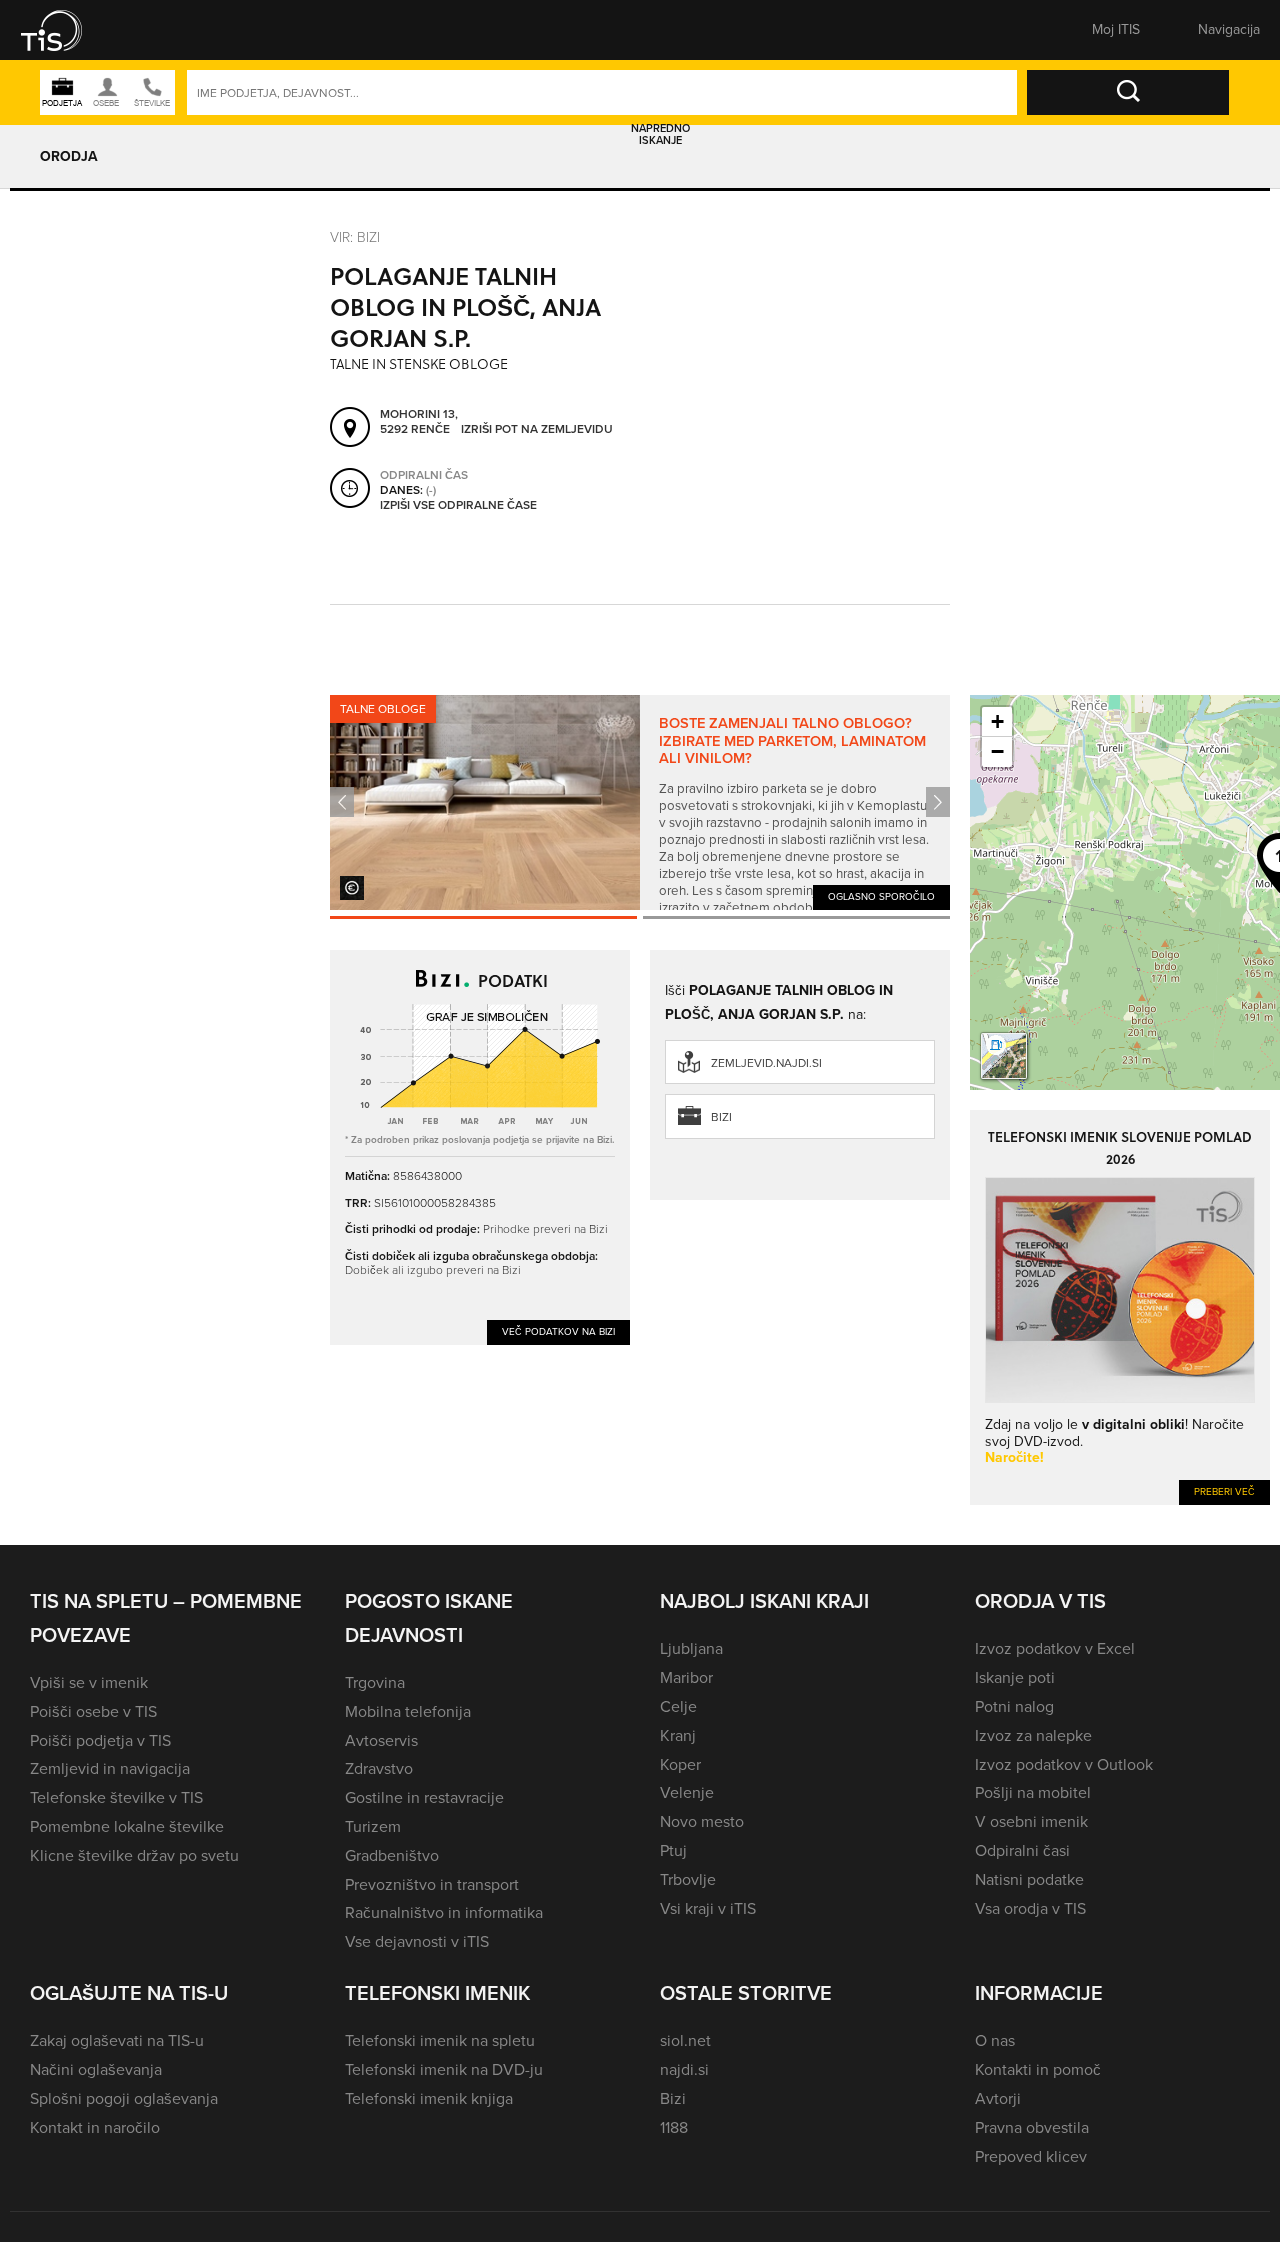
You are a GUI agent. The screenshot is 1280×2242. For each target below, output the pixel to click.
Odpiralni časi (1022, 1850)
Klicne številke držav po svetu (134, 1855)
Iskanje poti (1015, 1677)
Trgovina (375, 1682)
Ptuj (673, 1850)
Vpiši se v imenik (89, 1682)
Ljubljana (691, 1648)
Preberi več (1224, 1491)
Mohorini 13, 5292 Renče (419, 422)
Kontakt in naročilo (95, 2127)
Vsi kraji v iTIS (708, 1908)
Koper (680, 1764)
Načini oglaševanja (96, 2069)
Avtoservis (381, 1740)
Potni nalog (1014, 1706)
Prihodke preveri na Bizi (545, 1228)
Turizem (373, 1826)
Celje (678, 1706)
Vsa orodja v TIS (1030, 1908)
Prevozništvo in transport (432, 1884)
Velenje (687, 1792)
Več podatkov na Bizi (558, 1331)
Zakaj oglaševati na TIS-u (117, 2040)
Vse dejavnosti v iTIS (417, 1941)
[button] (65, 30)
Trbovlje (688, 1879)
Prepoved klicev (1031, 2156)
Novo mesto (702, 1821)
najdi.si (684, 2069)
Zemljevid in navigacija (110, 1768)
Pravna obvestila (1032, 2127)
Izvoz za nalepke (1033, 1735)
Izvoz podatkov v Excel (1055, 1648)
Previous (342, 802)
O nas (995, 2040)
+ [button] (997, 721)
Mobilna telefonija (408, 1711)
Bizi (721, 1117)
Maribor (686, 1677)
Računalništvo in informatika (444, 1912)
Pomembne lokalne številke (127, 1826)
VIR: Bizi (355, 236)
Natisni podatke (1029, 1879)
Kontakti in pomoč (1038, 2069)
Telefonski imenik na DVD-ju (444, 2069)
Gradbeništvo (392, 1855)
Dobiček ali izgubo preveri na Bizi (433, 1269)
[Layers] (1004, 1056)
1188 (674, 2127)
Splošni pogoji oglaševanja (124, 2098)
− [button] (997, 751)
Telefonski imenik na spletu (440, 2040)
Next (938, 802)
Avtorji (998, 2098)
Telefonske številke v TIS (116, 1797)
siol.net (685, 2040)
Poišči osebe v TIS (93, 1711)
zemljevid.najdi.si (766, 1063)
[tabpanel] (640, 802)
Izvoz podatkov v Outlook (1064, 1764)
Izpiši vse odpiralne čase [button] (458, 506)
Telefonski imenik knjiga (429, 2098)
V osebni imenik (1031, 1821)
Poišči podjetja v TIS (100, 1740)
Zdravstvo (379, 1768)
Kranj (678, 1735)
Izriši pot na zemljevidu (537, 430)
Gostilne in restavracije (424, 1797)
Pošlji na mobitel (1033, 1792)
